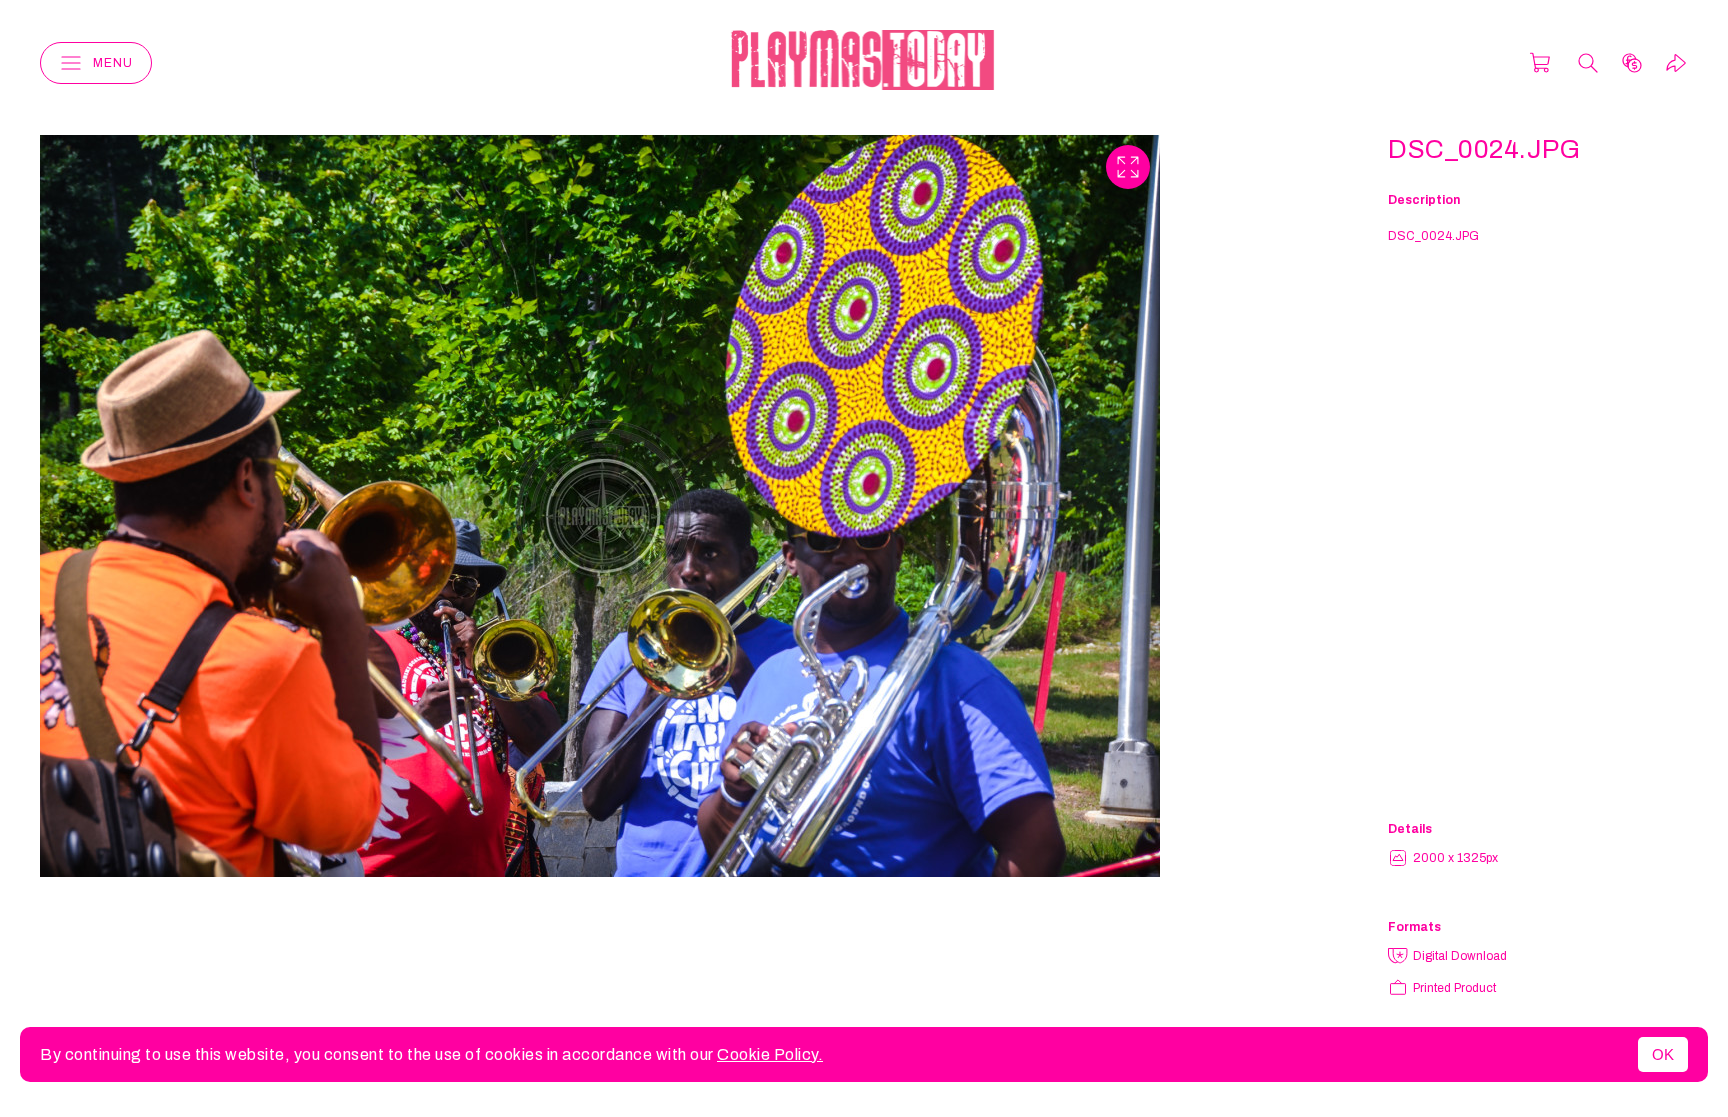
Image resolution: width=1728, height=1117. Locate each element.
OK (1663, 1054)
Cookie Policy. (770, 1054)
